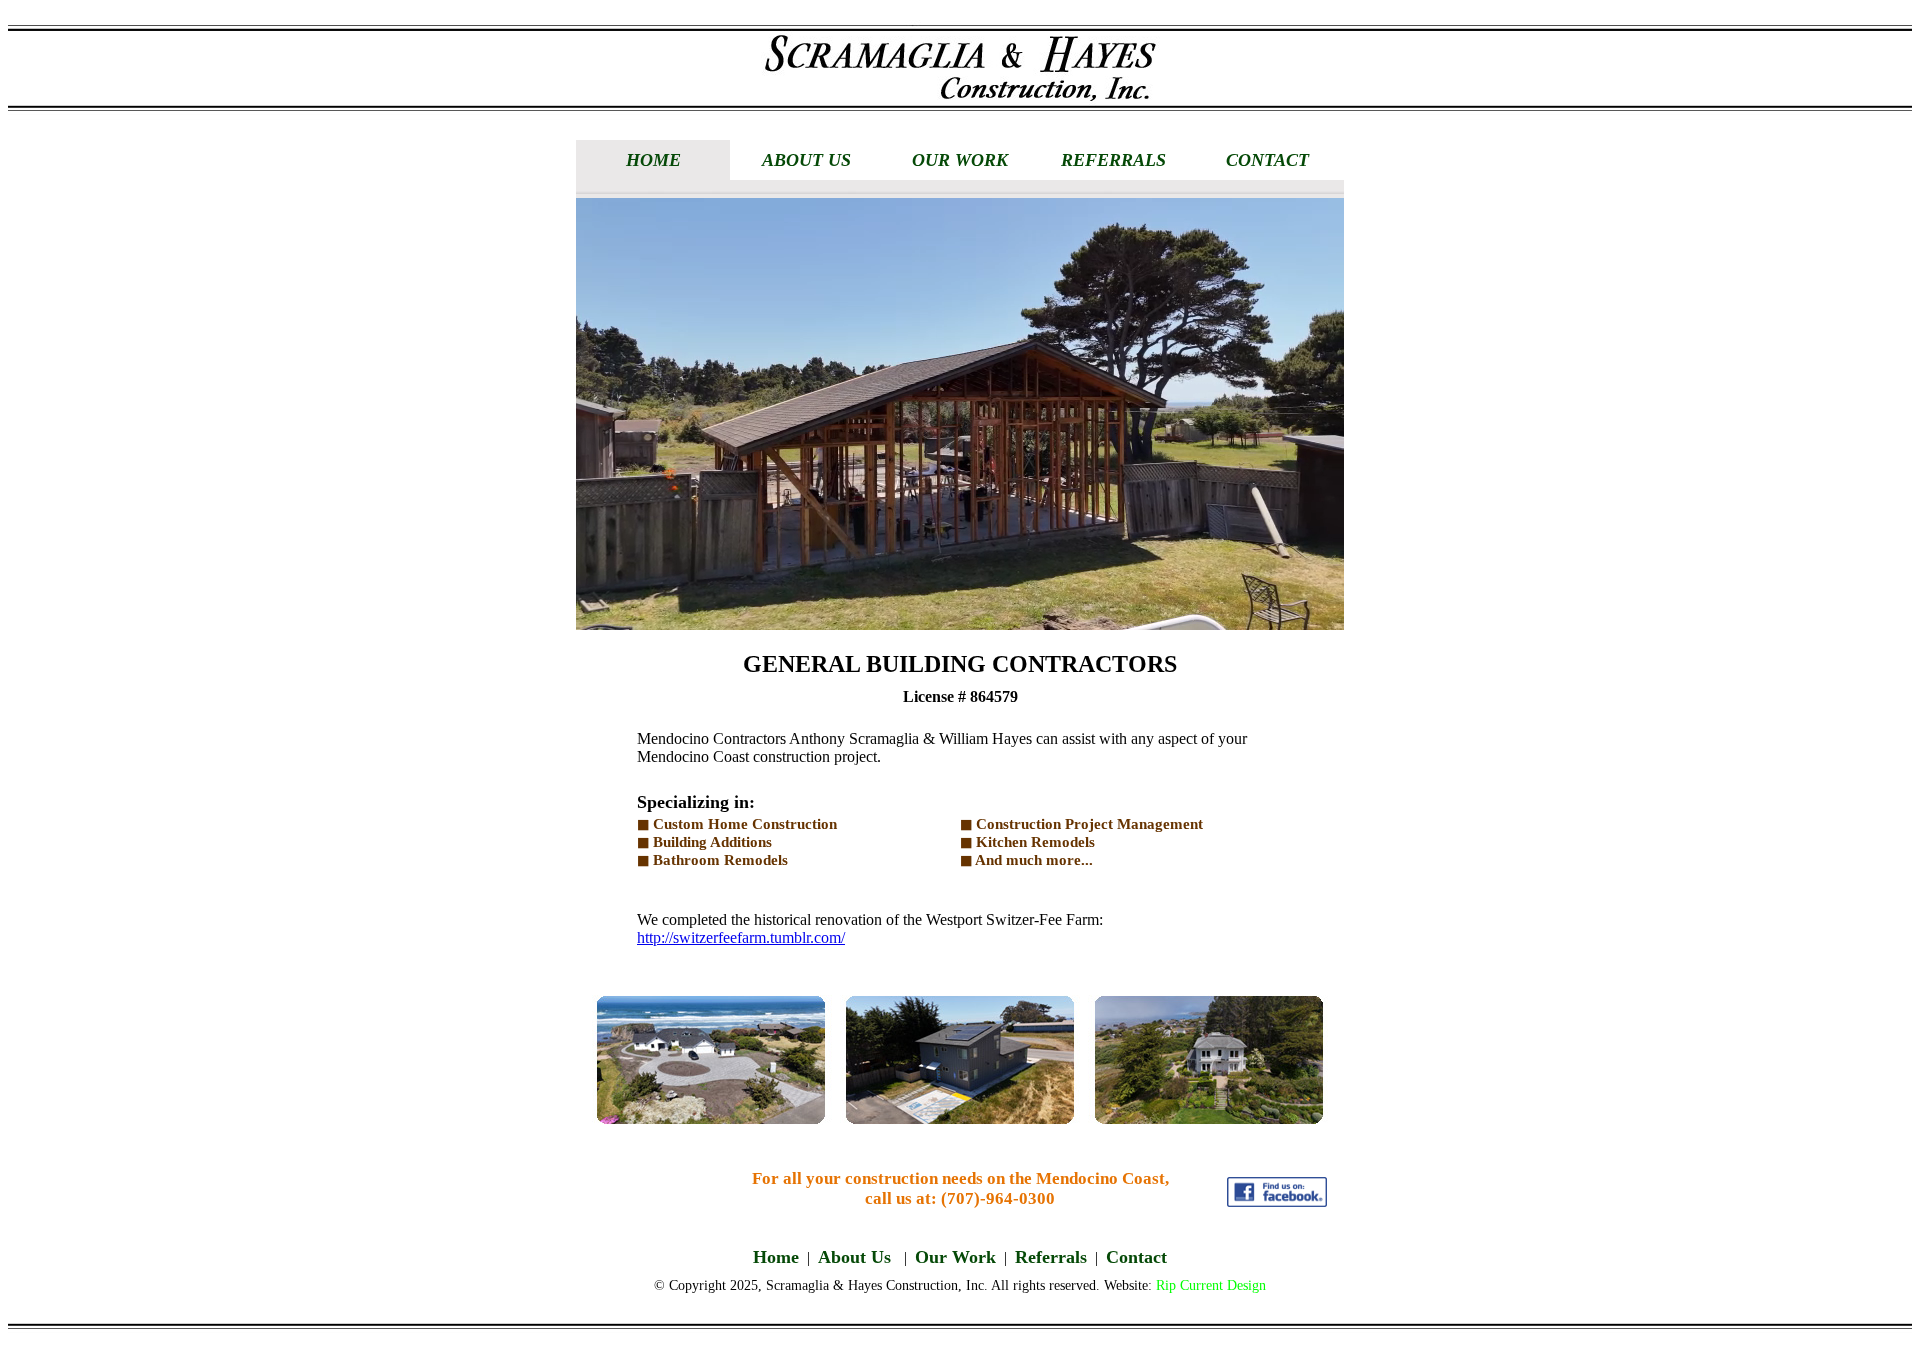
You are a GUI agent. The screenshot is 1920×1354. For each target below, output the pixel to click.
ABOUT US (806, 160)
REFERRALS (1113, 160)
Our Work (955, 1257)
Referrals (1051, 1257)
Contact (1136, 1257)
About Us (857, 1257)
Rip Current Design (1211, 1285)
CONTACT (1267, 160)
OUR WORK (960, 160)
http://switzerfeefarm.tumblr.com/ (741, 937)
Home (776, 1257)
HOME (653, 160)
